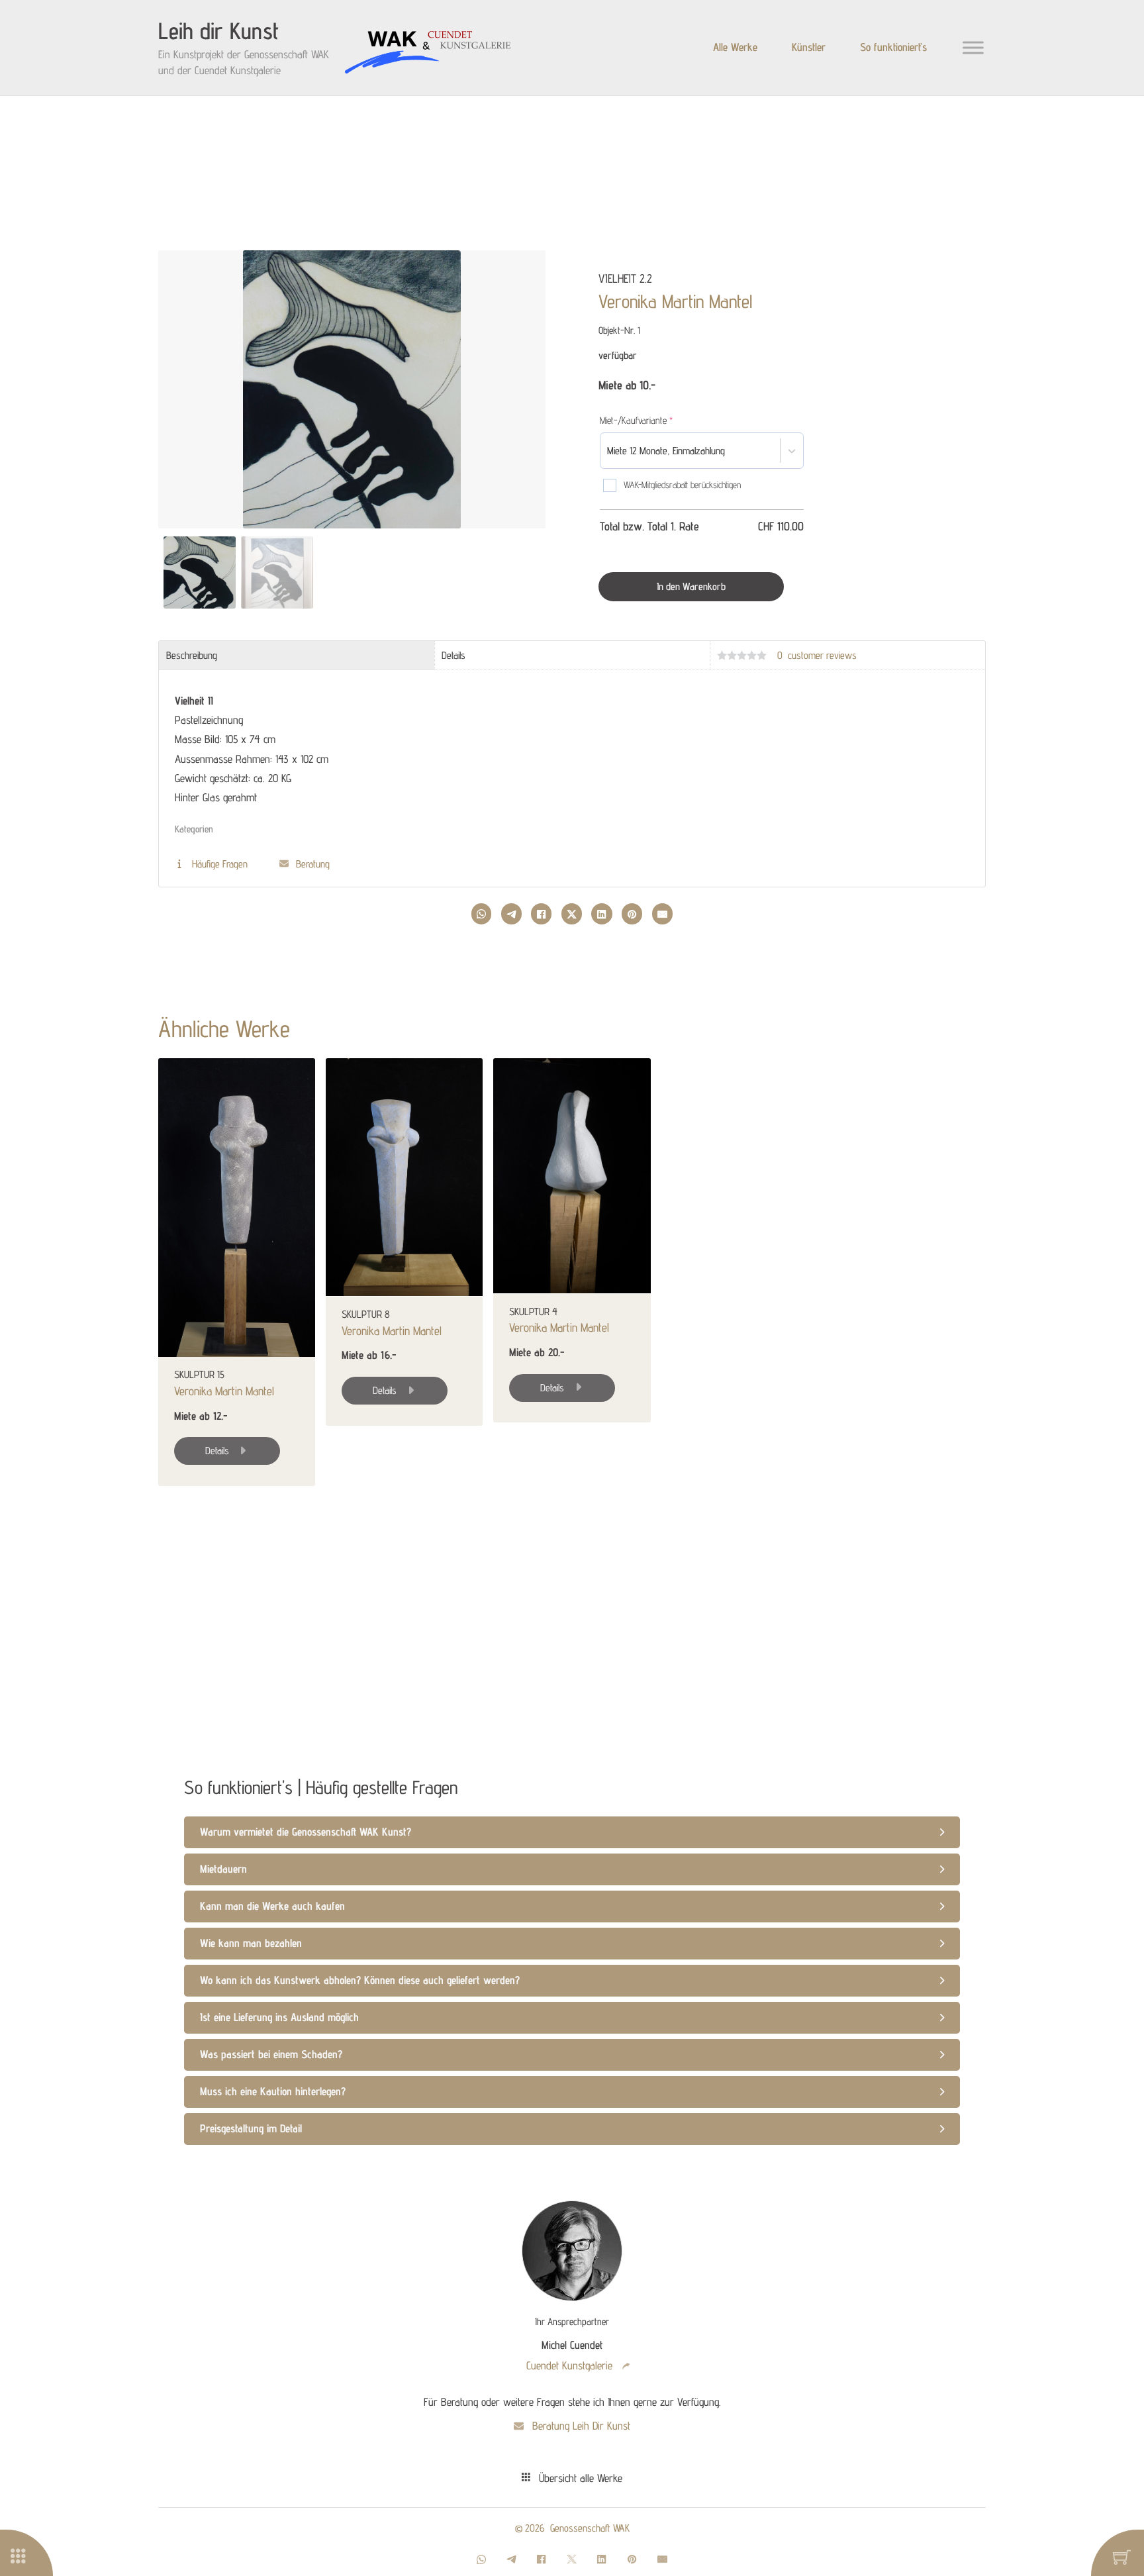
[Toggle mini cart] (1122, 2557)
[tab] (297, 656)
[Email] (662, 914)
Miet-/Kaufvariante (653, 420)
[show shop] (32, 2557)
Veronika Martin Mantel (675, 301)
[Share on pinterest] (632, 914)
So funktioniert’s (893, 47)
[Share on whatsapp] (481, 914)
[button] (527, 274)
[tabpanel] (572, 774)
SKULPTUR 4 (533, 1311)
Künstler (809, 47)
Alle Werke (735, 47)
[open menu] (973, 48)
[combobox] (729, 451)
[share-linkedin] (601, 914)
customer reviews (817, 655)
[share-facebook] (541, 914)
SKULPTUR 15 (199, 1374)
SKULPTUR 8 (366, 1313)
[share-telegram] (511, 914)
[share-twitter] (572, 914)
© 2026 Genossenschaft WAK (572, 2528)
